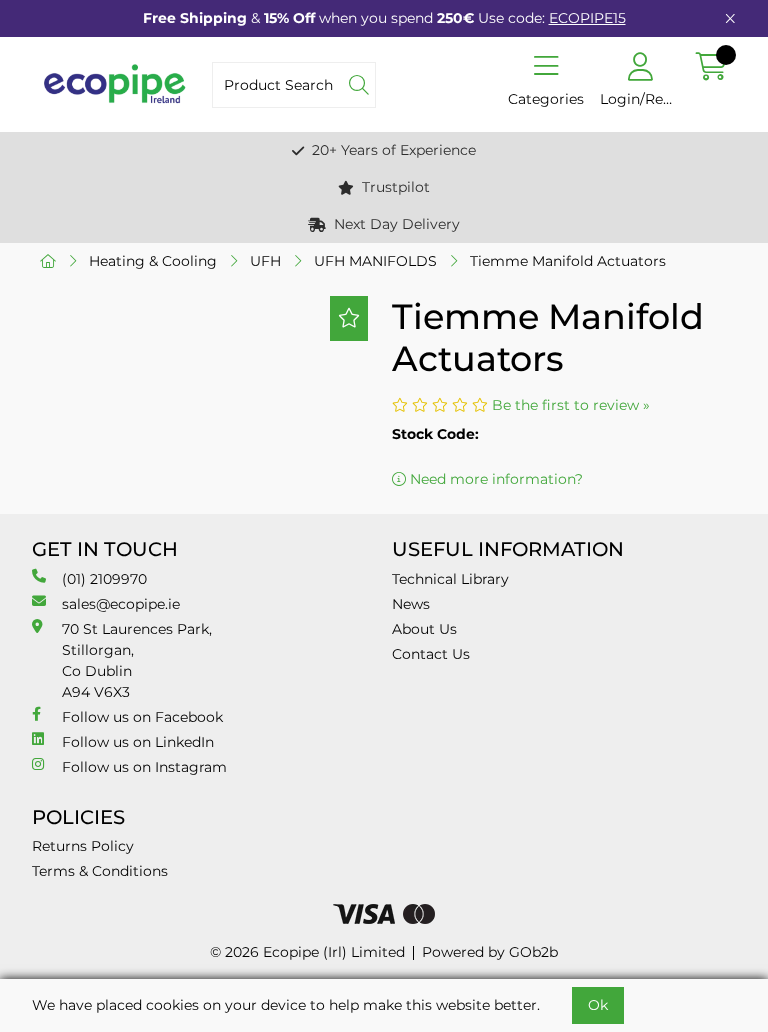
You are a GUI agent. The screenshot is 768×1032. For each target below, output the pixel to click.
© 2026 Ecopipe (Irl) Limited (307, 952)
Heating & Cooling (153, 261)
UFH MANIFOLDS (375, 261)
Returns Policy (83, 846)
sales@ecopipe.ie (121, 604)
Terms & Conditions (100, 871)
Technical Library (450, 579)
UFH (265, 261)
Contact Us (431, 654)
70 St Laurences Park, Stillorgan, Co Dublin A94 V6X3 (137, 660)
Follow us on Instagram (144, 767)
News (411, 604)
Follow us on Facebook (142, 717)
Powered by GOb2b (490, 952)
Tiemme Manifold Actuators (568, 261)
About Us (424, 629)
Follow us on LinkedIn (138, 742)
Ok (598, 1005)
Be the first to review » (571, 405)
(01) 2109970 (104, 579)
